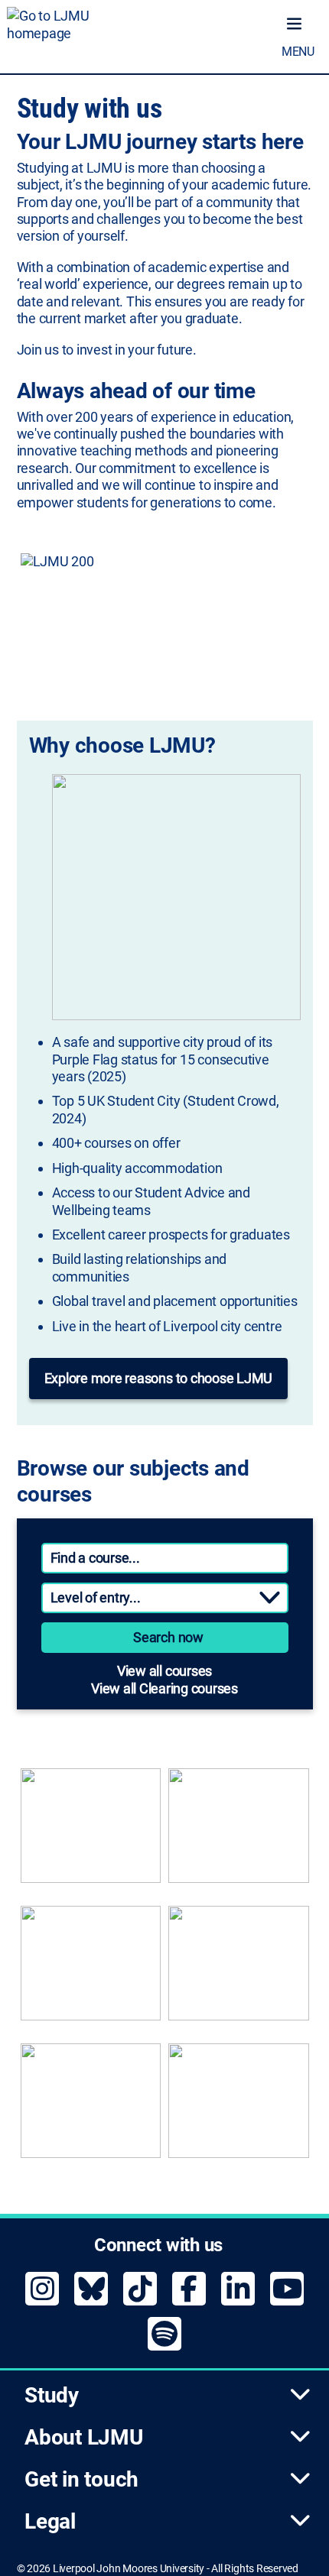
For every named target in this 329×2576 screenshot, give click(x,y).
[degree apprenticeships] (91, 1971)
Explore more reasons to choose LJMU (159, 1378)
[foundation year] (239, 2108)
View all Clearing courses (164, 1688)
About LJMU (84, 2437)
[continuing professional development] (239, 1971)
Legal (50, 2521)
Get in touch (81, 2479)
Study (52, 2395)
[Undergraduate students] (91, 1833)
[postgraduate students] (239, 1833)
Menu (298, 52)
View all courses (164, 1671)
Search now (168, 1637)
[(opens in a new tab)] (165, 617)
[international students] (91, 2108)
